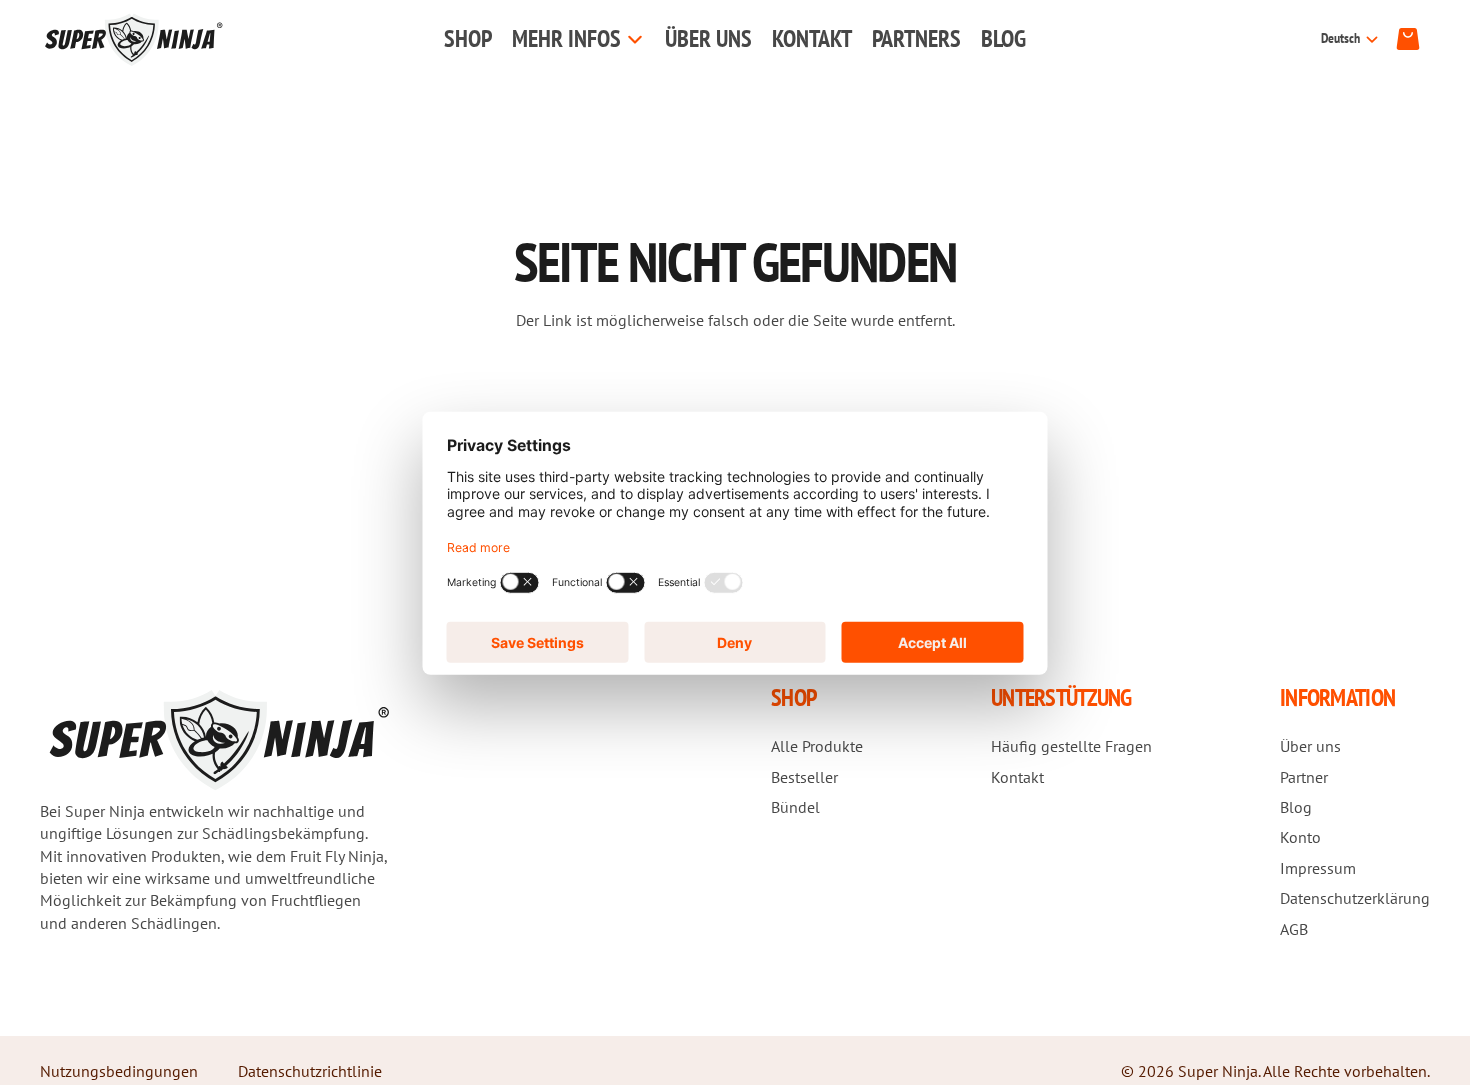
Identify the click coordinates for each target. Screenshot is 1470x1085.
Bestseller (804, 777)
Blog (1296, 807)
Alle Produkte (817, 746)
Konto (1300, 837)
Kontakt (1017, 777)
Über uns (1310, 746)
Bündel (795, 807)
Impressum (1318, 868)
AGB (1294, 929)
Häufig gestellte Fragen (1071, 746)
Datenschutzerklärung (1355, 898)
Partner (1304, 777)
